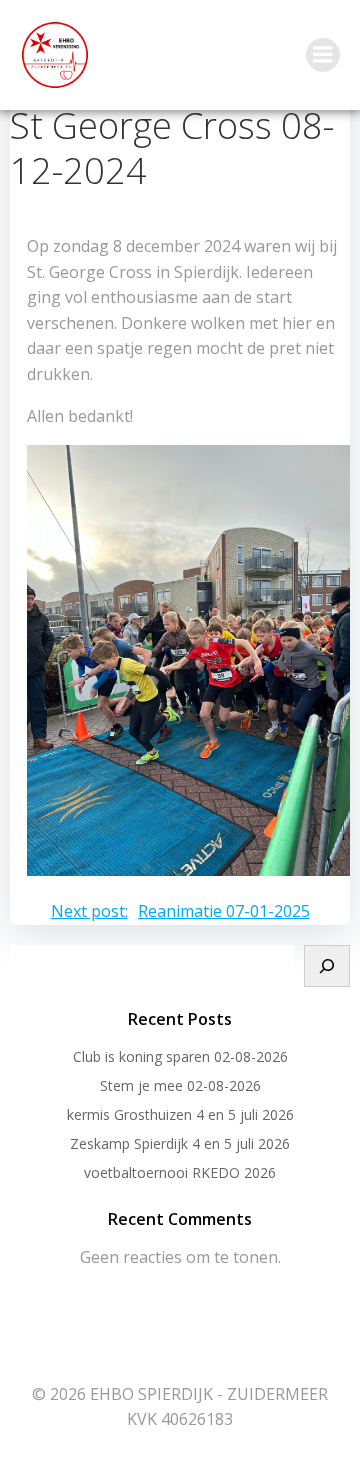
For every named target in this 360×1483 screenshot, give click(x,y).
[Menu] (323, 55)
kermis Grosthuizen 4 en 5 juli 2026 (180, 1114)
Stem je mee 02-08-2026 (180, 1085)
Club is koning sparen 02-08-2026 (180, 1056)
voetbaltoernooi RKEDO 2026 (180, 1172)
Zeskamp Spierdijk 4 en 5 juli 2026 (180, 1143)
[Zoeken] (327, 966)
